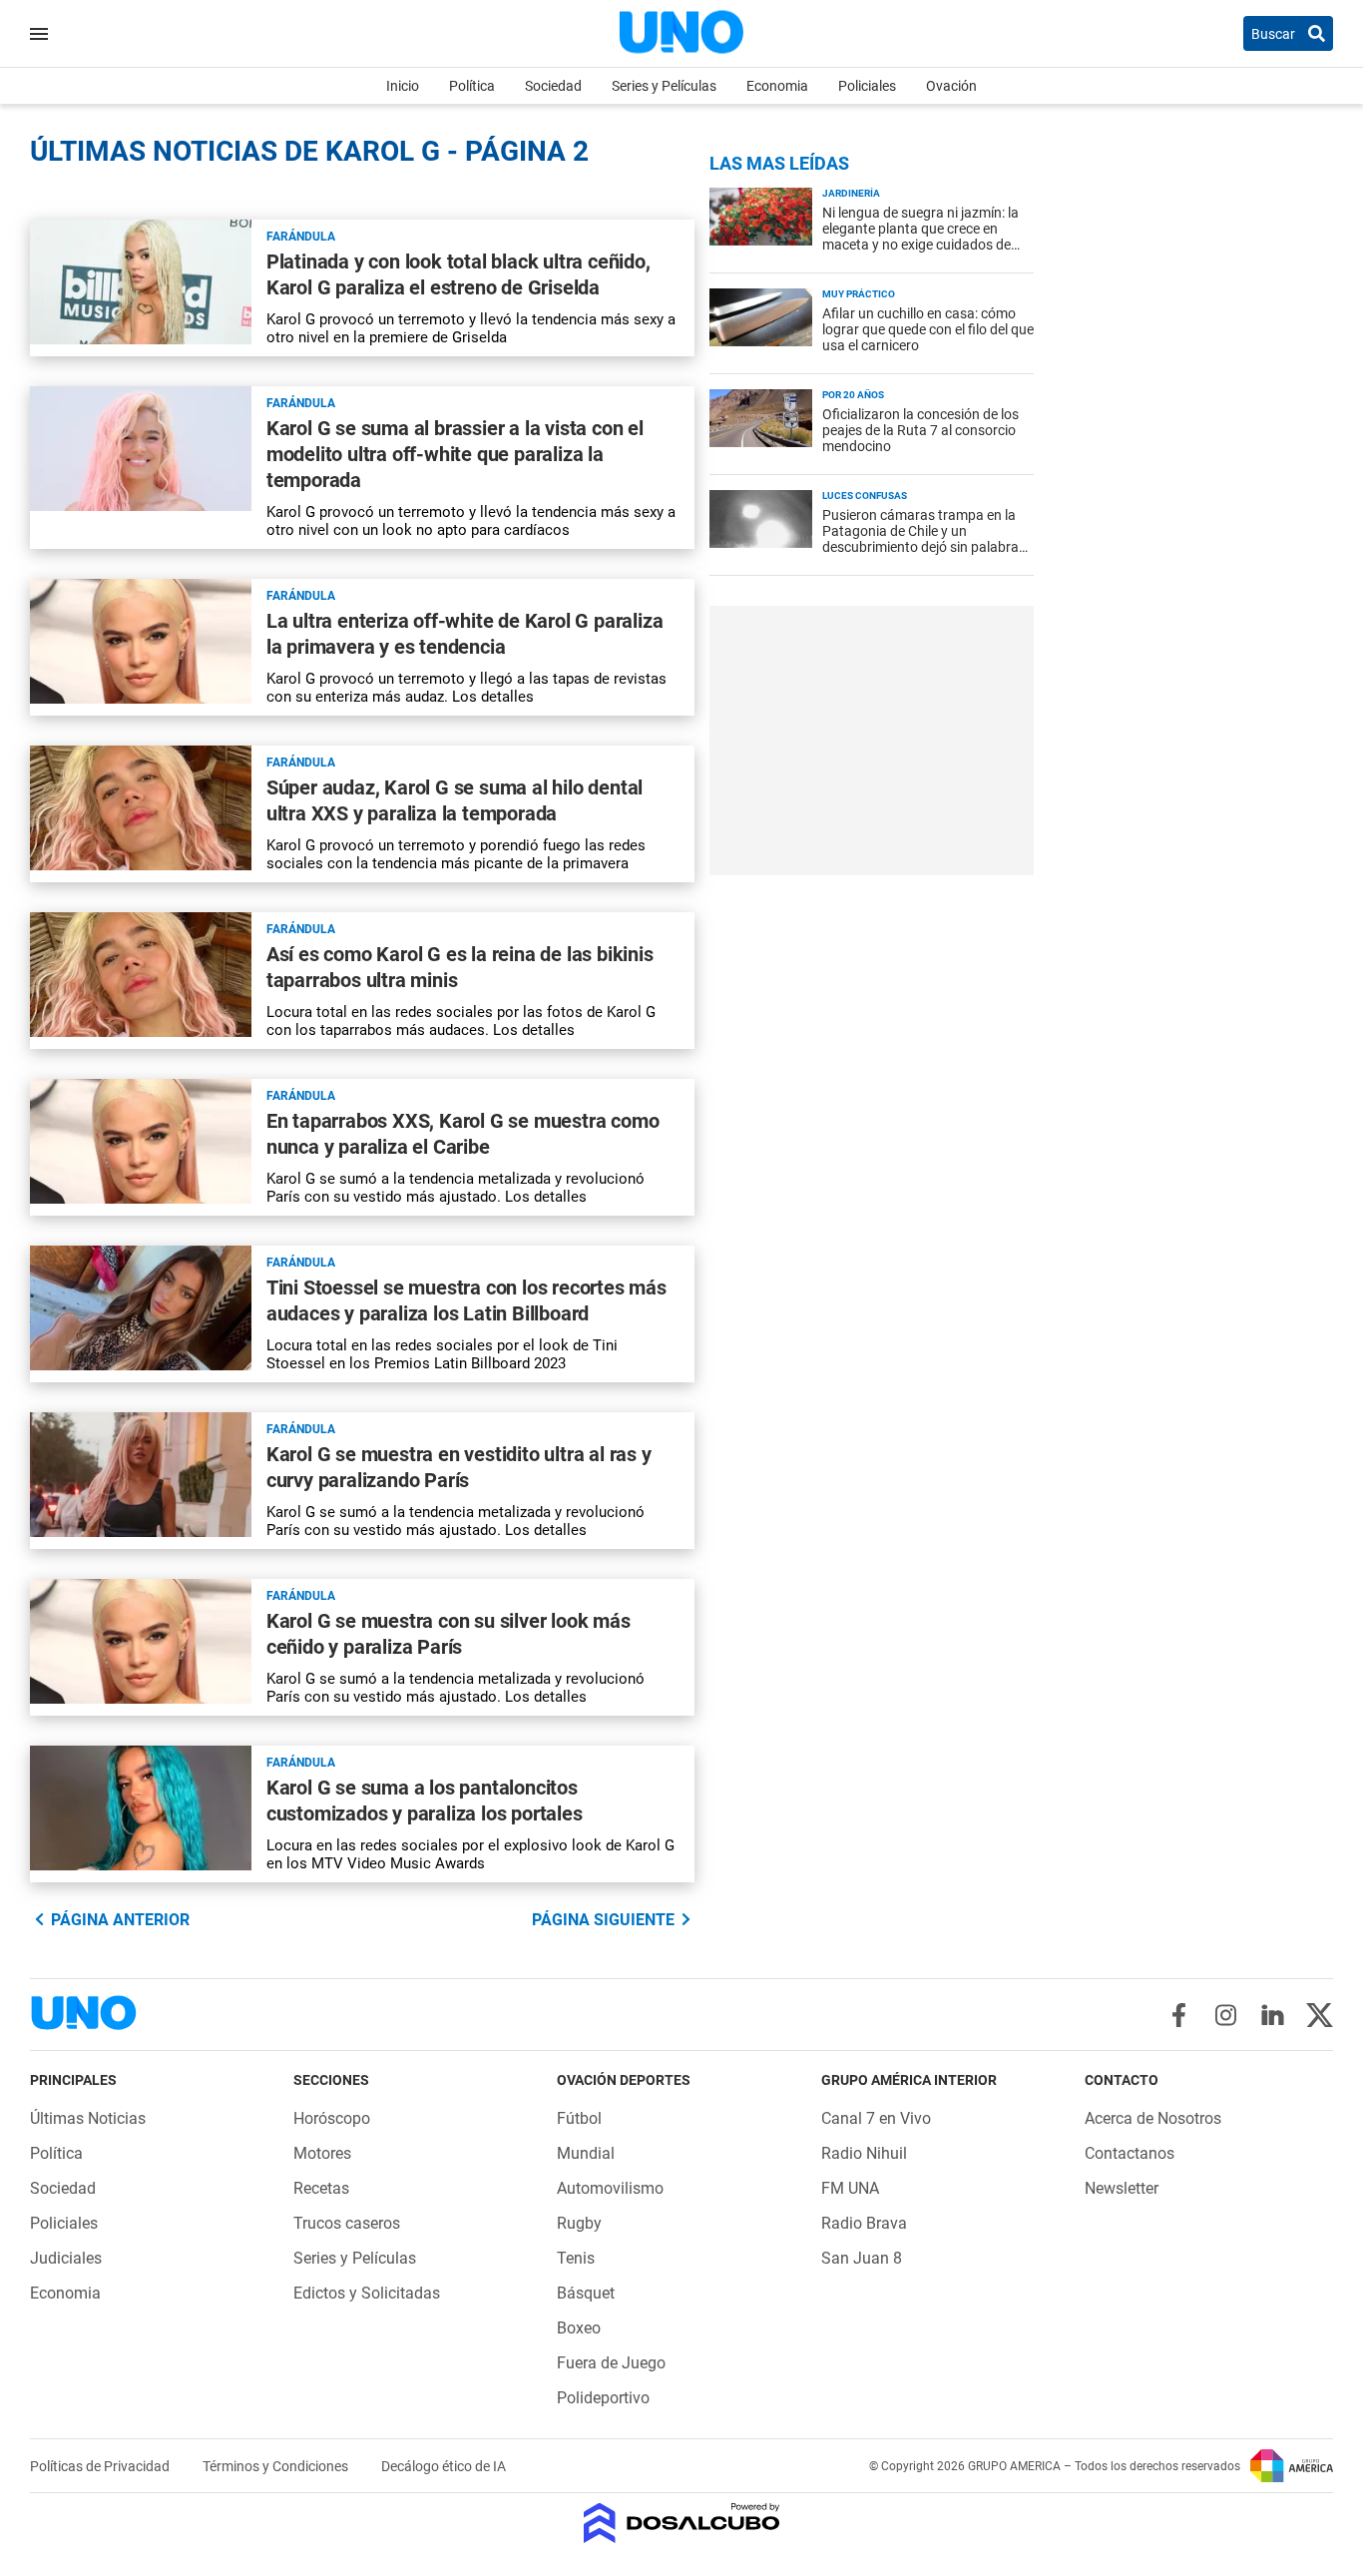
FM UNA (850, 2188)
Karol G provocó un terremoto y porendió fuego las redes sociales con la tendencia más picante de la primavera (456, 854)
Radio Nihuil (864, 2153)
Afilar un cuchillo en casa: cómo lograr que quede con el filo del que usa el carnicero (928, 329)
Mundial (586, 2153)
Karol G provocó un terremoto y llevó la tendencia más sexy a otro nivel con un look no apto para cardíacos (471, 521)
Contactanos (1130, 2153)
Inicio (403, 86)
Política (472, 86)
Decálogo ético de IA (444, 2466)
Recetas (321, 2188)
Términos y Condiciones (277, 2466)
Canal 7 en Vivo (876, 2118)
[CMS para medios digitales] (682, 2525)
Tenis (576, 2258)
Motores (322, 2153)
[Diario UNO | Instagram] (1226, 2015)
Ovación (951, 86)
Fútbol (579, 2118)
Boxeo (579, 2328)
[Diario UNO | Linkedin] (1273, 2015)
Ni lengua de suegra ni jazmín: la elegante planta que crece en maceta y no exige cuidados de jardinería (920, 237)
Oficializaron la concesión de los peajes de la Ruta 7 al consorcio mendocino (920, 430)
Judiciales (66, 2258)
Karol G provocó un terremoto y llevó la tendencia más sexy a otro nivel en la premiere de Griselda (471, 328)
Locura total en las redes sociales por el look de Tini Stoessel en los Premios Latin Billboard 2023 (442, 1354)
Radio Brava (864, 2223)
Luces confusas (865, 496)
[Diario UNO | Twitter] (1320, 2015)
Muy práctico (859, 294)
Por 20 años (853, 395)
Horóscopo (332, 2118)
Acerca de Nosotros (1153, 2118)
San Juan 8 (862, 2258)
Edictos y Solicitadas (367, 2293)
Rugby (579, 2223)
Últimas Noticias (88, 2118)
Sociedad (553, 86)
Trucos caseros (347, 2223)
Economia (777, 86)
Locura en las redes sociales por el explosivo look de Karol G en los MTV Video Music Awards (470, 1854)
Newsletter (1122, 2188)
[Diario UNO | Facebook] (1179, 2015)
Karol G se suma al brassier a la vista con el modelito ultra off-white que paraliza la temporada (455, 454)
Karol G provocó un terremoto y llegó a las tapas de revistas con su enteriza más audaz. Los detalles (466, 688)
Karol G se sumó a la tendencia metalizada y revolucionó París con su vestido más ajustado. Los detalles (455, 1188)
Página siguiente (603, 1920)
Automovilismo (610, 2188)
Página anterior (120, 1920)
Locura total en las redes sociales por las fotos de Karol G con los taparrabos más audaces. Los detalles (461, 1021)
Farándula (301, 237)
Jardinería (851, 193)
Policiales (867, 86)
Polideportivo (603, 2398)
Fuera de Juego (611, 2363)
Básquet (586, 2293)
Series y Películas (664, 86)
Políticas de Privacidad (101, 2466)
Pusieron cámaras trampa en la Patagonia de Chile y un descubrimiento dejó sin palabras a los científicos (924, 539)
